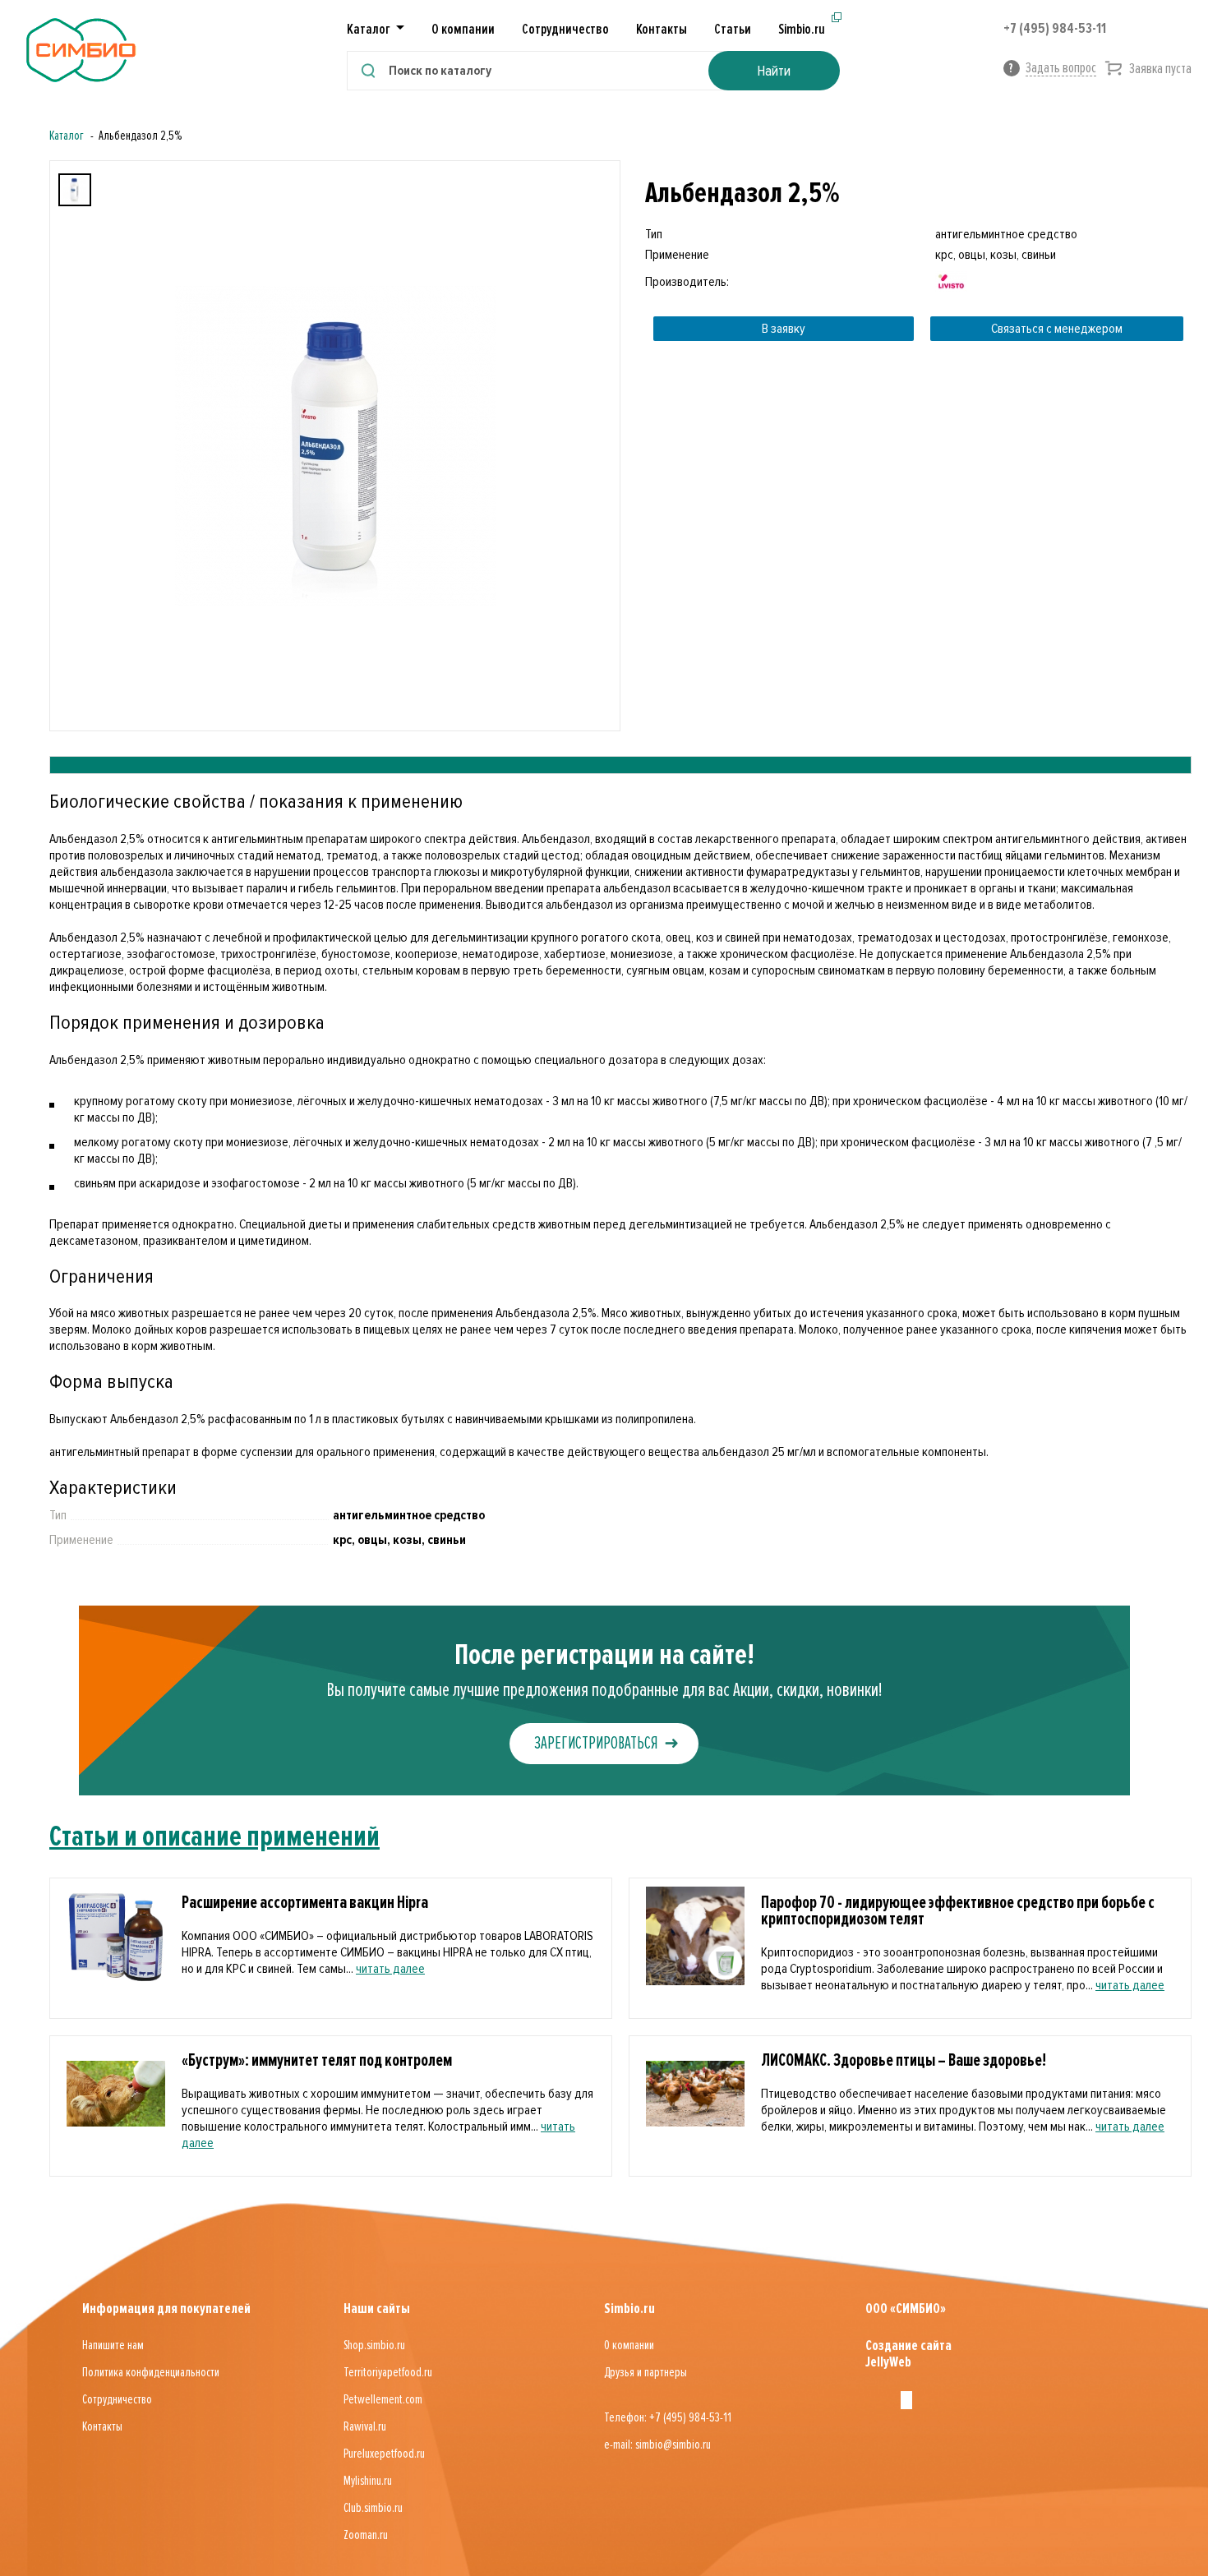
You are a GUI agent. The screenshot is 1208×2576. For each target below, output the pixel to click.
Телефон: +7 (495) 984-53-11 (668, 2417)
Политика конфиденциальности (151, 2372)
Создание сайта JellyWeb (908, 2353)
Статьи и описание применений (214, 1836)
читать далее (390, 1969)
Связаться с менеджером (1057, 329)
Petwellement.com (383, 2399)
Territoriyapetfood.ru (388, 2372)
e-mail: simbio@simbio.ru (657, 2445)
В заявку (784, 329)
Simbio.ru (802, 29)
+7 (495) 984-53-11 (1055, 28)
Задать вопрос (1061, 67)
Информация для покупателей (166, 2308)
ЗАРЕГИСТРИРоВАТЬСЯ (596, 1743)
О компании (463, 29)
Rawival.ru (365, 2426)
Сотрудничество (565, 29)
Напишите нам (113, 2345)
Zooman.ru (366, 2535)
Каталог (67, 136)
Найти (774, 71)
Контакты (662, 29)
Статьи (733, 29)
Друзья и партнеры (645, 2372)
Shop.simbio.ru (374, 2345)
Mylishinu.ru (368, 2481)
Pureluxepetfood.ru (384, 2454)
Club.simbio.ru (373, 2508)
